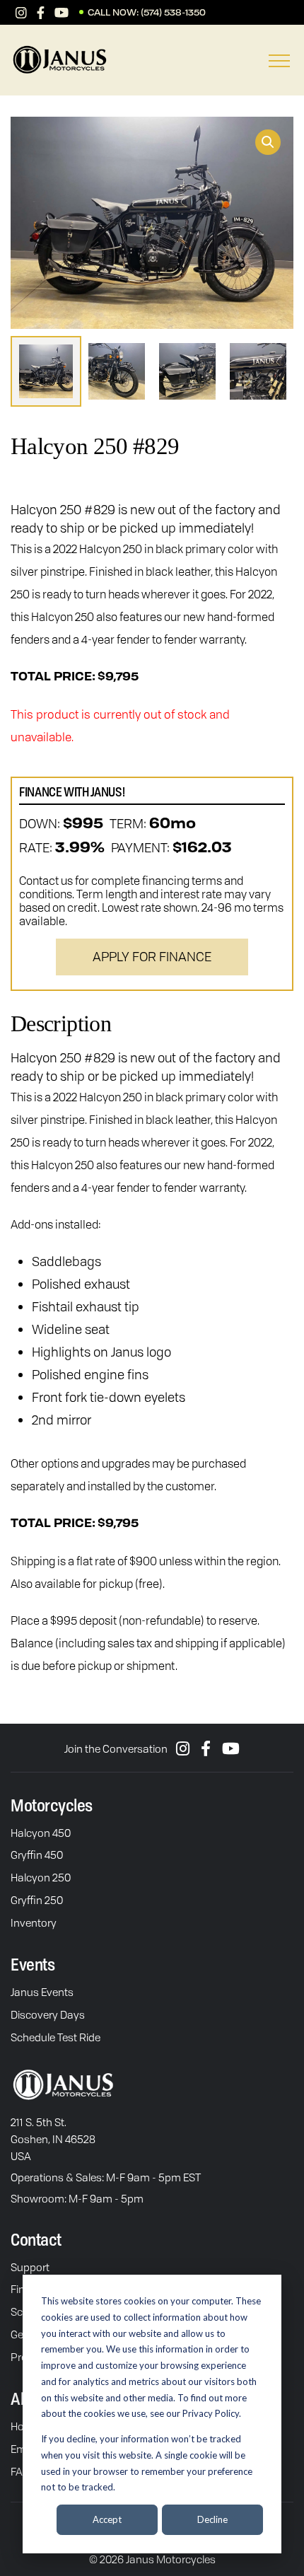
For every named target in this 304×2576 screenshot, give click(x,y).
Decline (212, 2519)
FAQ (20, 2471)
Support (30, 2267)
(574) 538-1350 (173, 13)
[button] (268, 142)
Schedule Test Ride (55, 2037)
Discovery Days (48, 2014)
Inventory (34, 1922)
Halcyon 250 (41, 1877)
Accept (107, 2519)
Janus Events (42, 1992)
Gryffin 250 (37, 1900)
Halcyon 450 (41, 1833)
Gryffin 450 (37, 1855)
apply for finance (152, 956)
